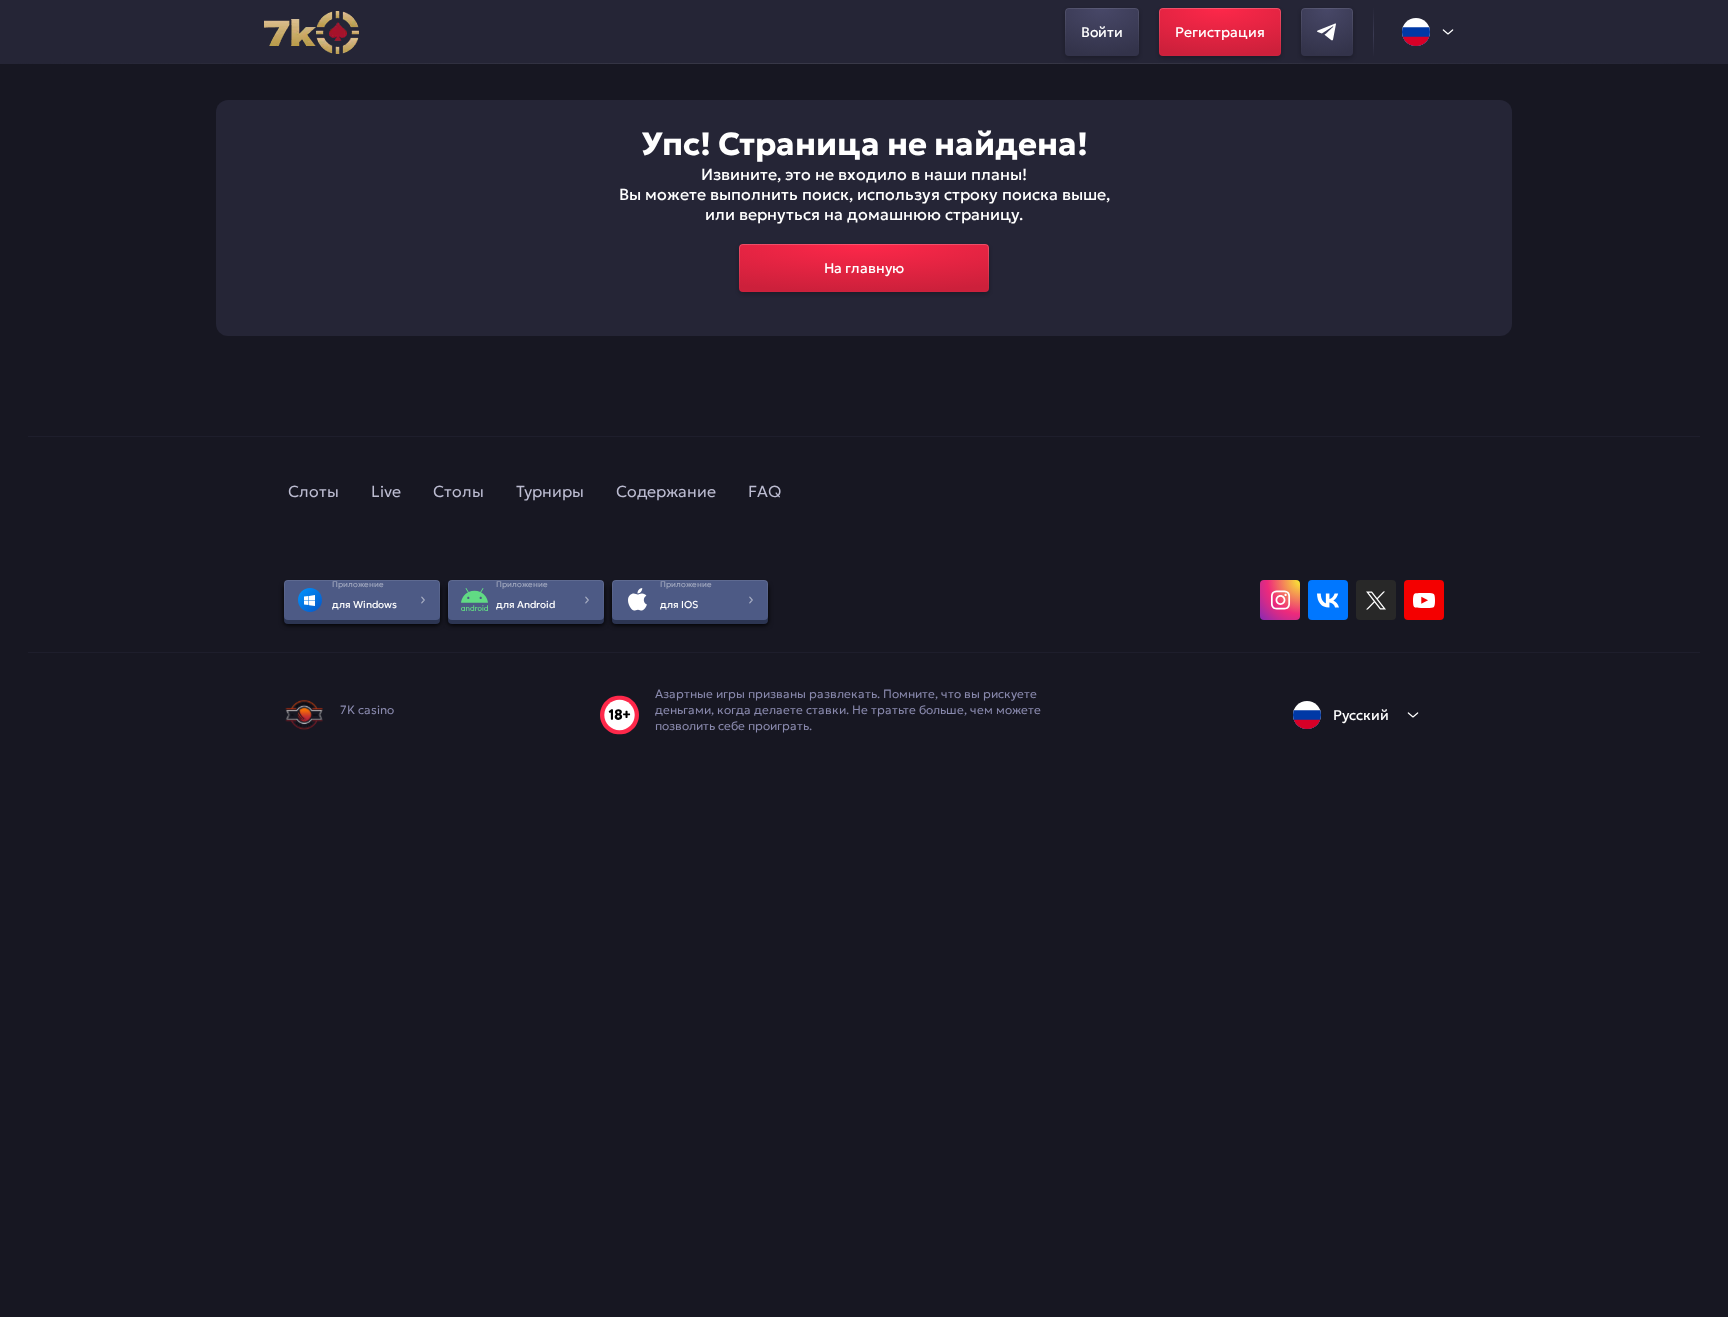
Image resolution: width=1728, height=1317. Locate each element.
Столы (458, 491)
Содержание (666, 491)
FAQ (764, 491)
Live (386, 491)
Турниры (550, 491)
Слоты (313, 491)
